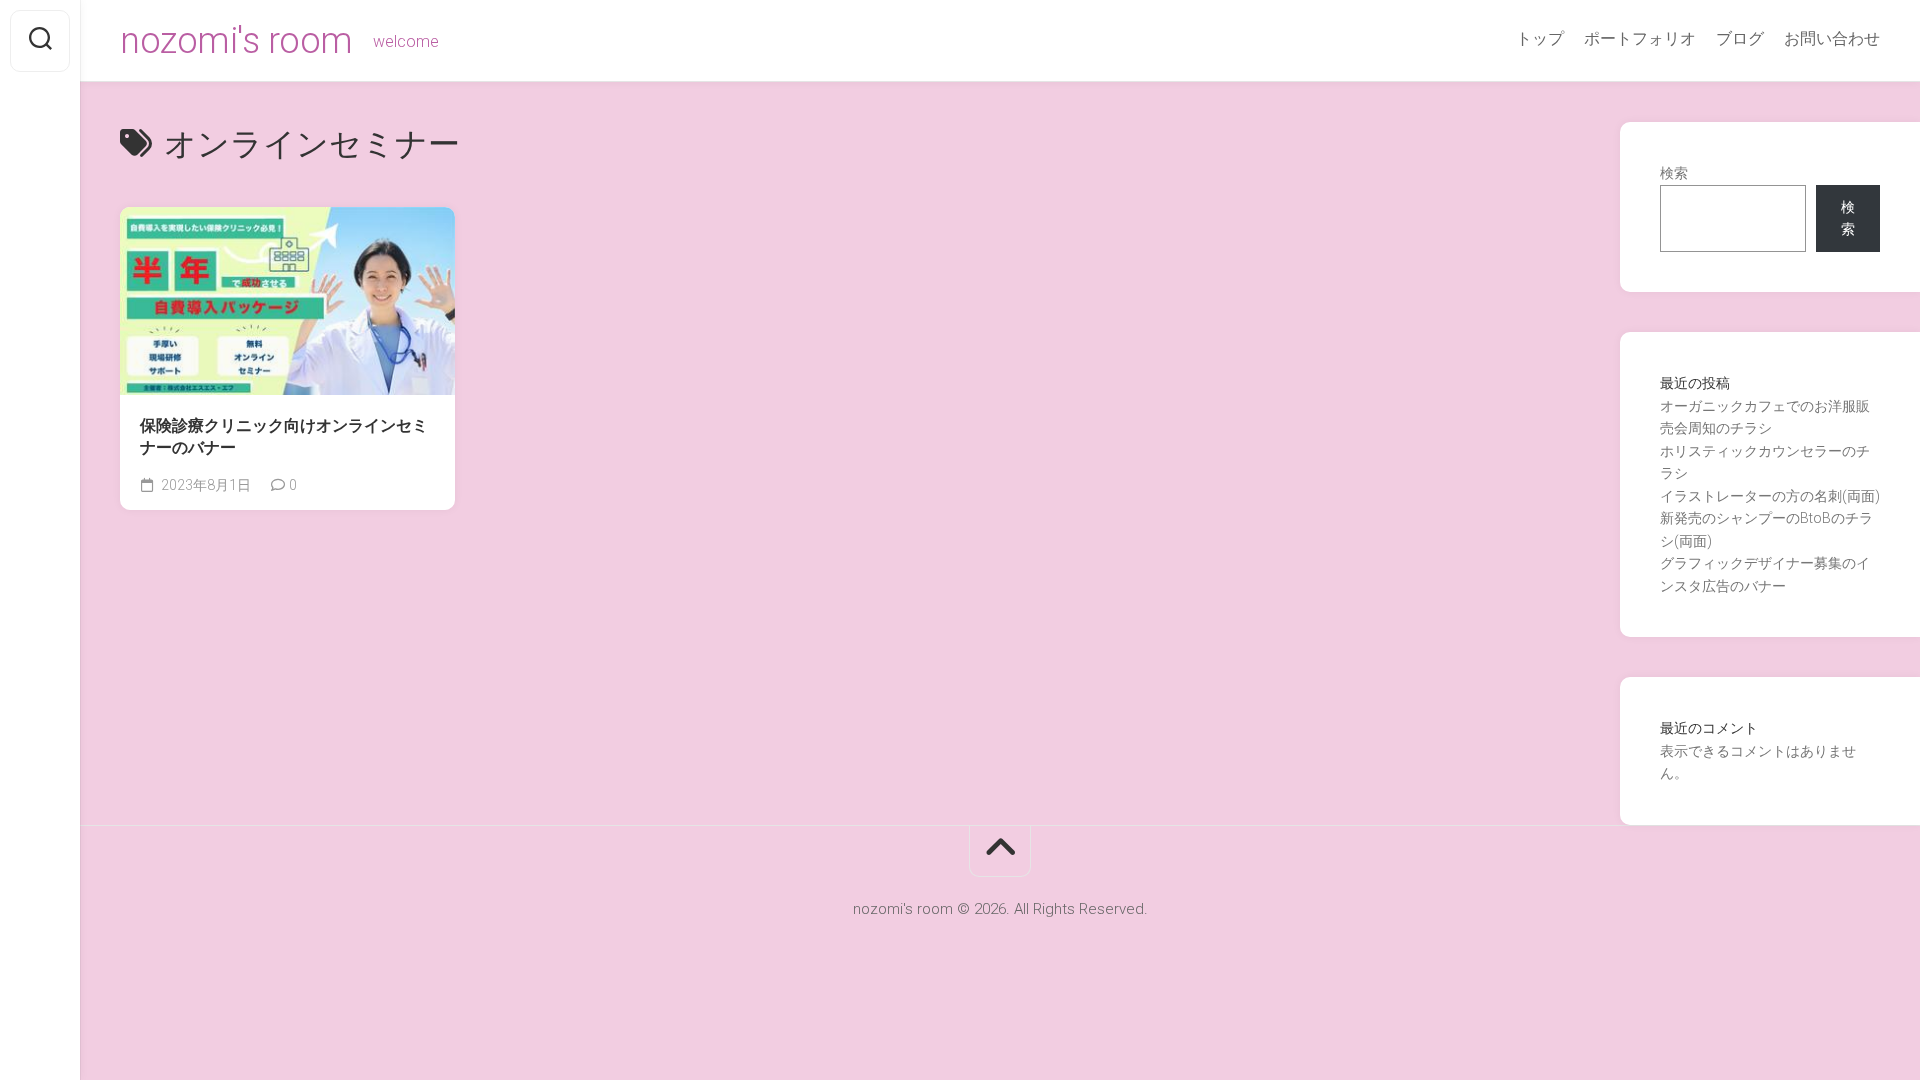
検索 (1674, 173)
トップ (1540, 38)
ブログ (1740, 38)
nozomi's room (236, 41)
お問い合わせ (1832, 38)
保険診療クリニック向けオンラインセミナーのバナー (284, 437)
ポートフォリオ (1640, 38)
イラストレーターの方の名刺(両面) (1770, 496)
